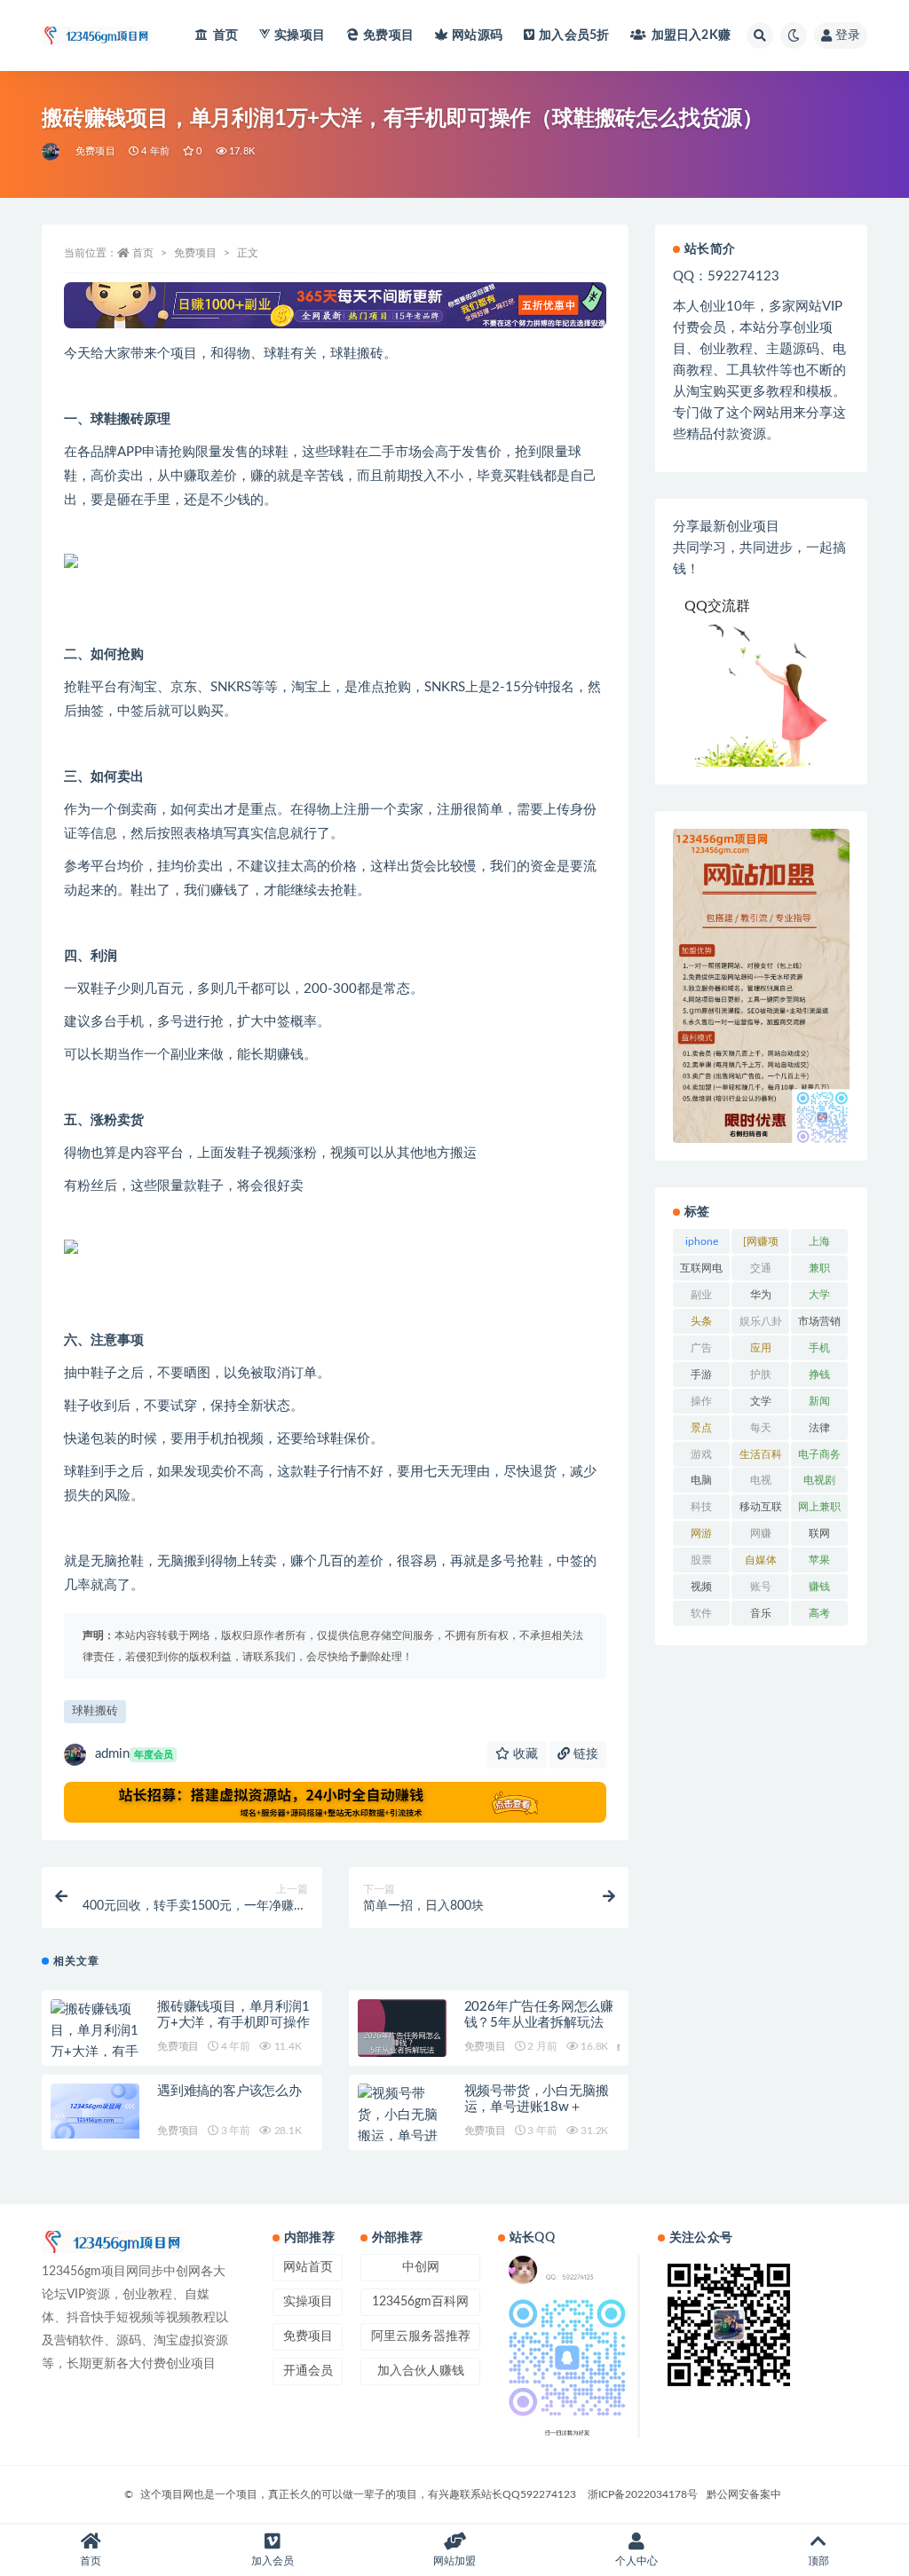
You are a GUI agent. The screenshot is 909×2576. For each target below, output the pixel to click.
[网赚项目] (761, 1245)
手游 (701, 1375)
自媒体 (761, 1560)
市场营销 (819, 1321)
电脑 (701, 1480)
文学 (761, 1401)
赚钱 (819, 1587)
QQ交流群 (717, 606)
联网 (819, 1533)
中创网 (421, 2267)
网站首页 (308, 2267)
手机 (819, 1348)
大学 (819, 1295)
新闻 (819, 1401)
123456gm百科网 (420, 2302)
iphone (702, 1241)
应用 (761, 1348)
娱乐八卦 (761, 1321)
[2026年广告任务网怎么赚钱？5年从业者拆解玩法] (402, 2044)
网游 (701, 1533)
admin (134, 1754)
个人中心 (636, 2561)
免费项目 (388, 35)
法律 (819, 1428)
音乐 (761, 1613)
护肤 (761, 1375)
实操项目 (300, 35)
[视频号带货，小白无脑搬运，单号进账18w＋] (402, 2126)
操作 (701, 1401)
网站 (477, 35)
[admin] (52, 152)
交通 (761, 1268)
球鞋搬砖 (95, 1711)
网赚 (761, 1533)
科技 (701, 1507)
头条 (701, 1321)
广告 (701, 1348)
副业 (701, 1295)
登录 (848, 35)
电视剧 (819, 1480)
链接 (584, 1754)
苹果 (819, 1560)
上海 (819, 1241)
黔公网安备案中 (744, 2494)
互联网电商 (701, 1272)
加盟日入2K (691, 35)
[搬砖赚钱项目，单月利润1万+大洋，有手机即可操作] (95, 2042)
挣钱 (819, 1375)
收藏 (524, 1754)
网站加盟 (454, 2561)
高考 (819, 1613)
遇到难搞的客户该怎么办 (229, 2091)
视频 (701, 1587)
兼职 (819, 1268)
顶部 (818, 2561)
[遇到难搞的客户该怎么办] (95, 2111)
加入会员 (574, 35)
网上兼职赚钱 (819, 1510)
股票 (701, 1560)
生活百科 (761, 1454)
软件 (701, 1613)
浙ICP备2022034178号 (643, 2494)
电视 (761, 1480)
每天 (761, 1428)
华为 (761, 1295)
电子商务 (819, 1454)
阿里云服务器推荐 (421, 2336)
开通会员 (308, 2371)
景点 (701, 1428)
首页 (225, 35)
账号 (761, 1587)
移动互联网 (761, 1510)
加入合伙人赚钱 (421, 2371)
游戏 (701, 1454)
